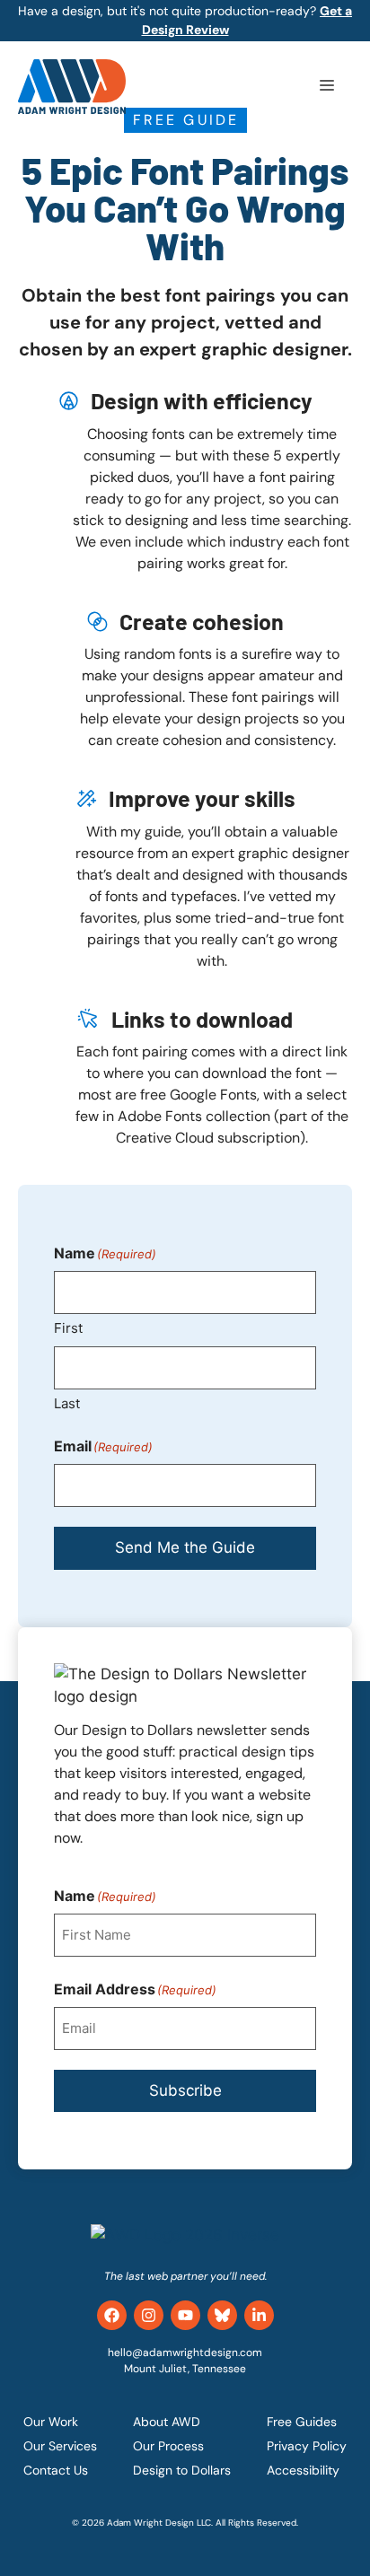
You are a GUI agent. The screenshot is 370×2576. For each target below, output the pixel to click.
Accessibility (303, 2470)
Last (67, 1403)
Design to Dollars (182, 2470)
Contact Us (56, 2470)
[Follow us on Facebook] (112, 2315)
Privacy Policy (307, 2446)
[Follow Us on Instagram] (149, 2315)
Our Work (51, 2422)
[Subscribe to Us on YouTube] (185, 2315)
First (68, 1328)
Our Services (60, 2446)
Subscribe (185, 2090)
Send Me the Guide (185, 1547)
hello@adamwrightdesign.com (185, 2353)
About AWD (167, 2422)
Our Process (168, 2446)
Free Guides (302, 2422)
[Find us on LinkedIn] (259, 2315)
